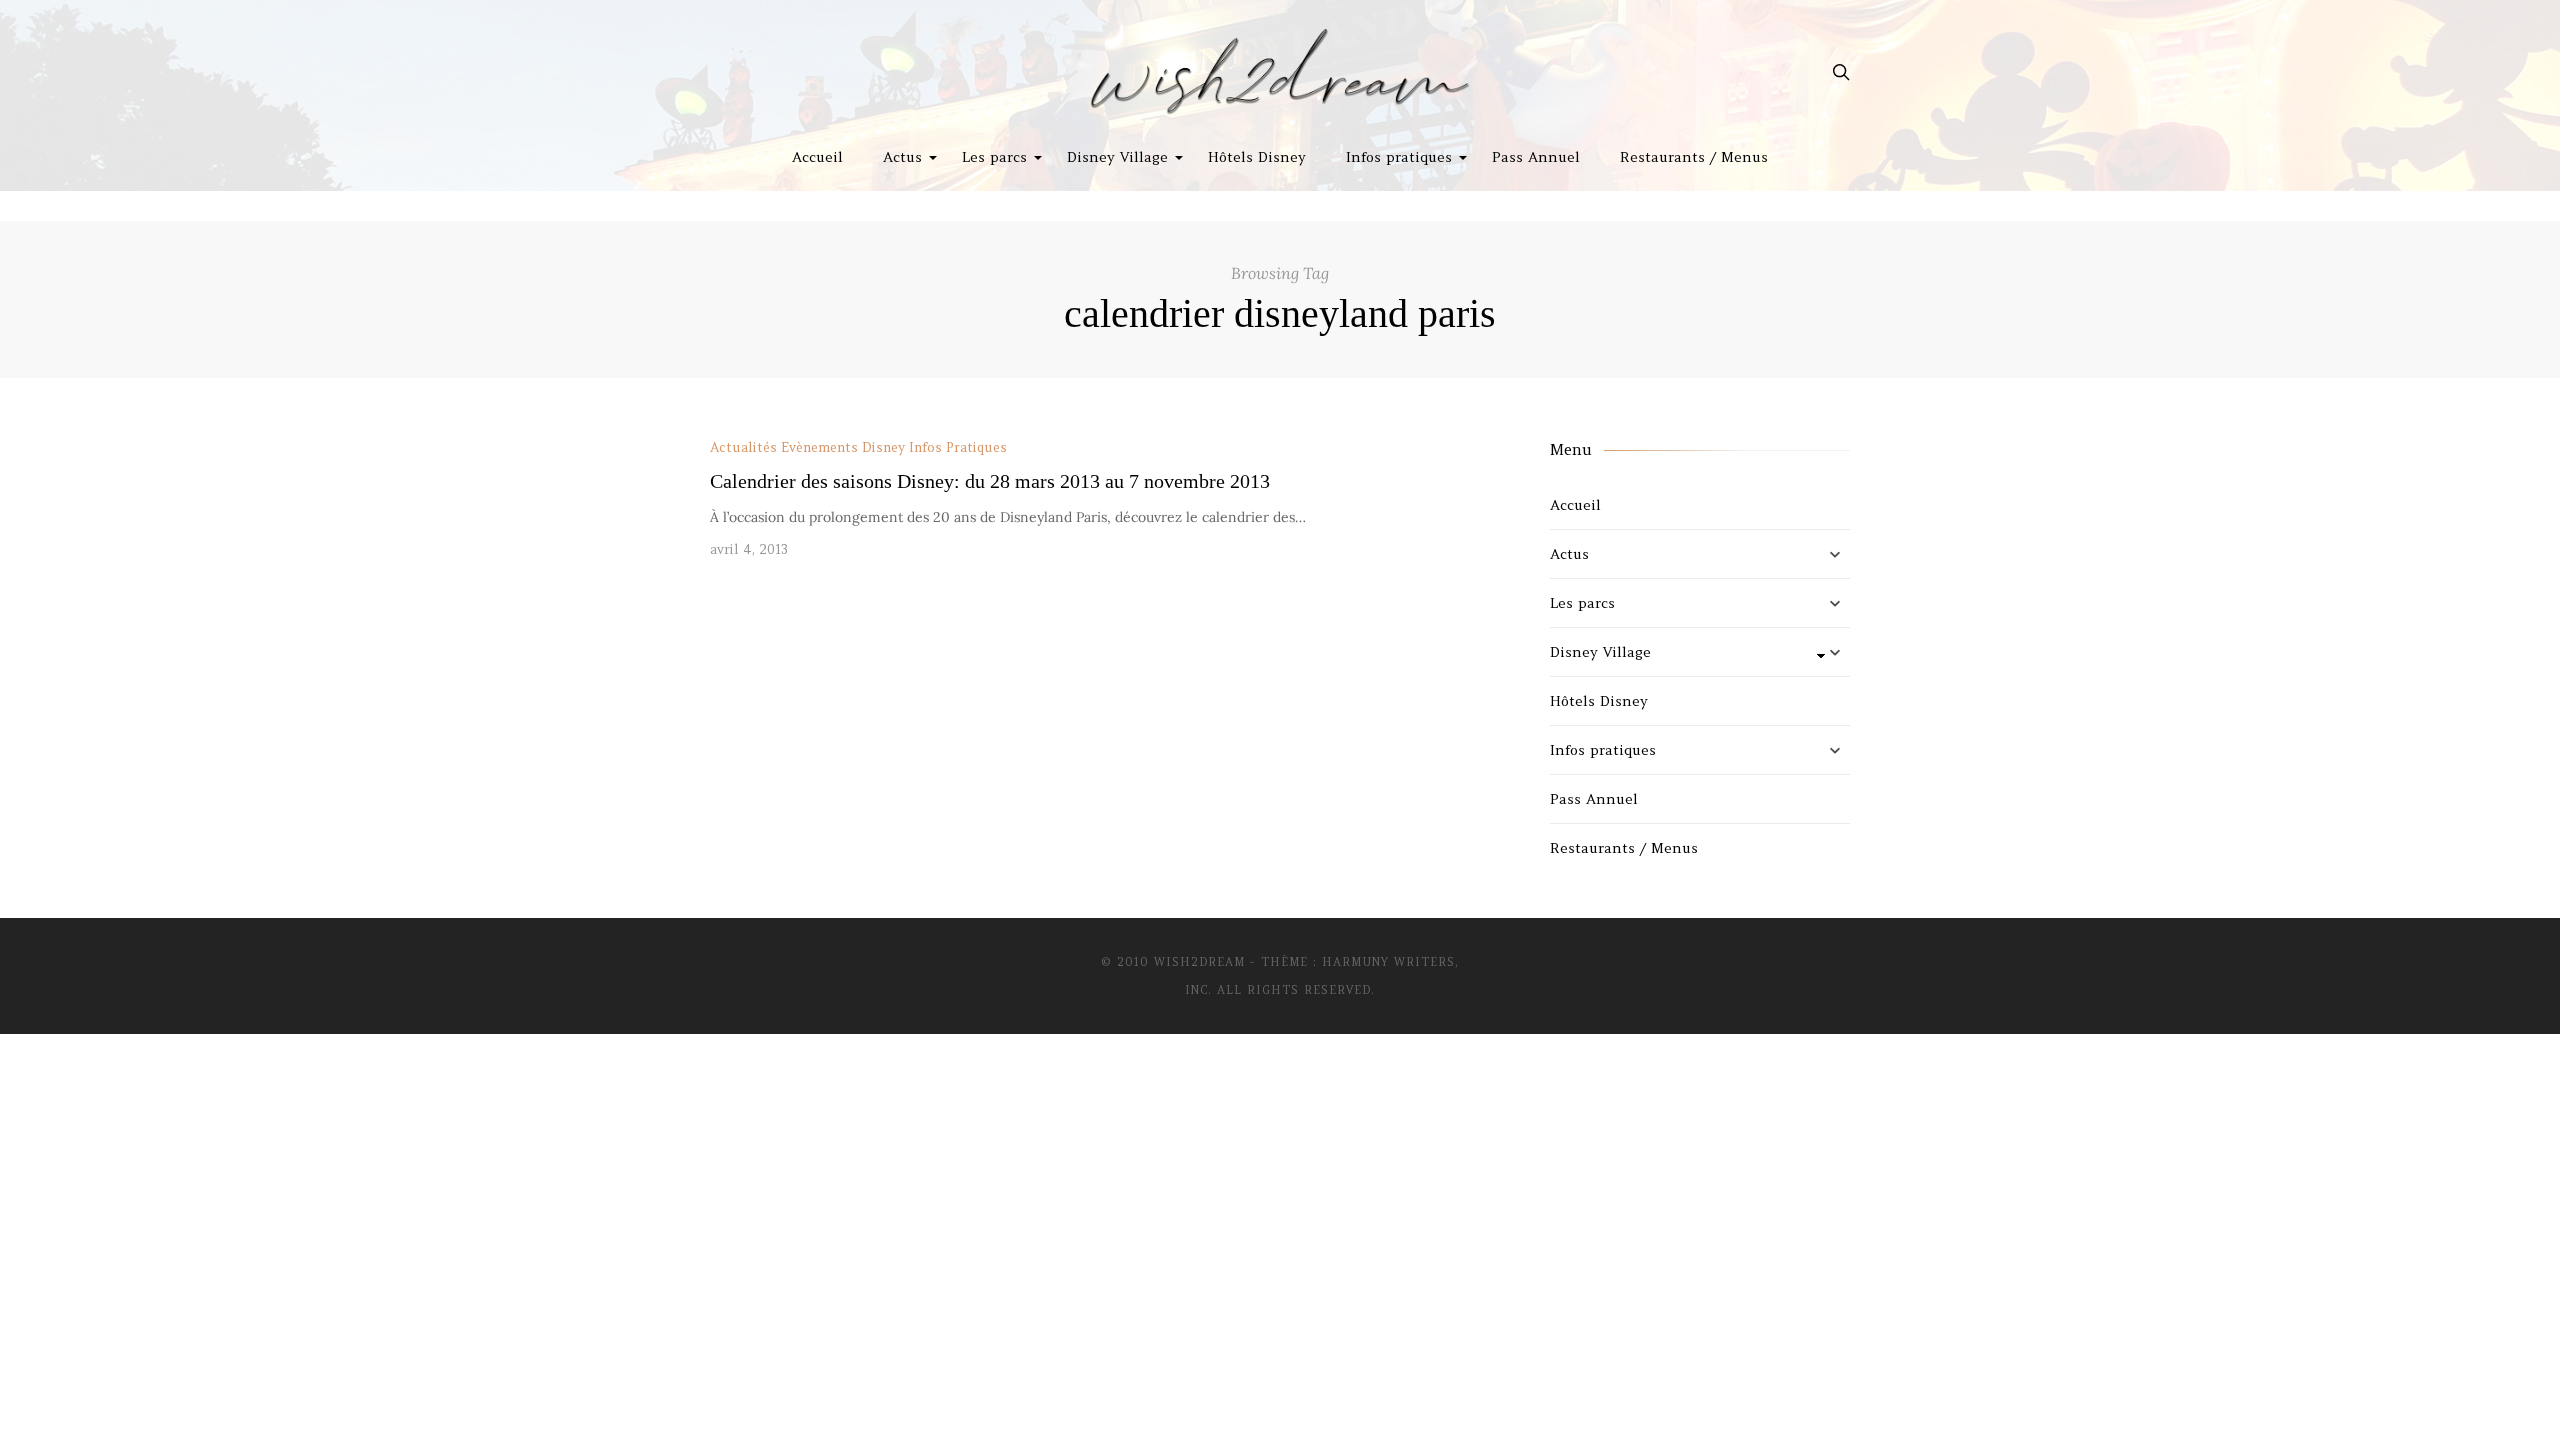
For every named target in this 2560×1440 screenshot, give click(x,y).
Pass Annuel (1536, 157)
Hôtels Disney (1257, 157)
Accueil (817, 157)
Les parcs (994, 157)
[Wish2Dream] (1280, 72)
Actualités (743, 447)
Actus (902, 157)
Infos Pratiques (958, 447)
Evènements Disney (843, 447)
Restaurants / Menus (1694, 157)
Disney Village (1117, 157)
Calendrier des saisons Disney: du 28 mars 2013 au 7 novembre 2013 (990, 481)
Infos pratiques (1399, 157)
